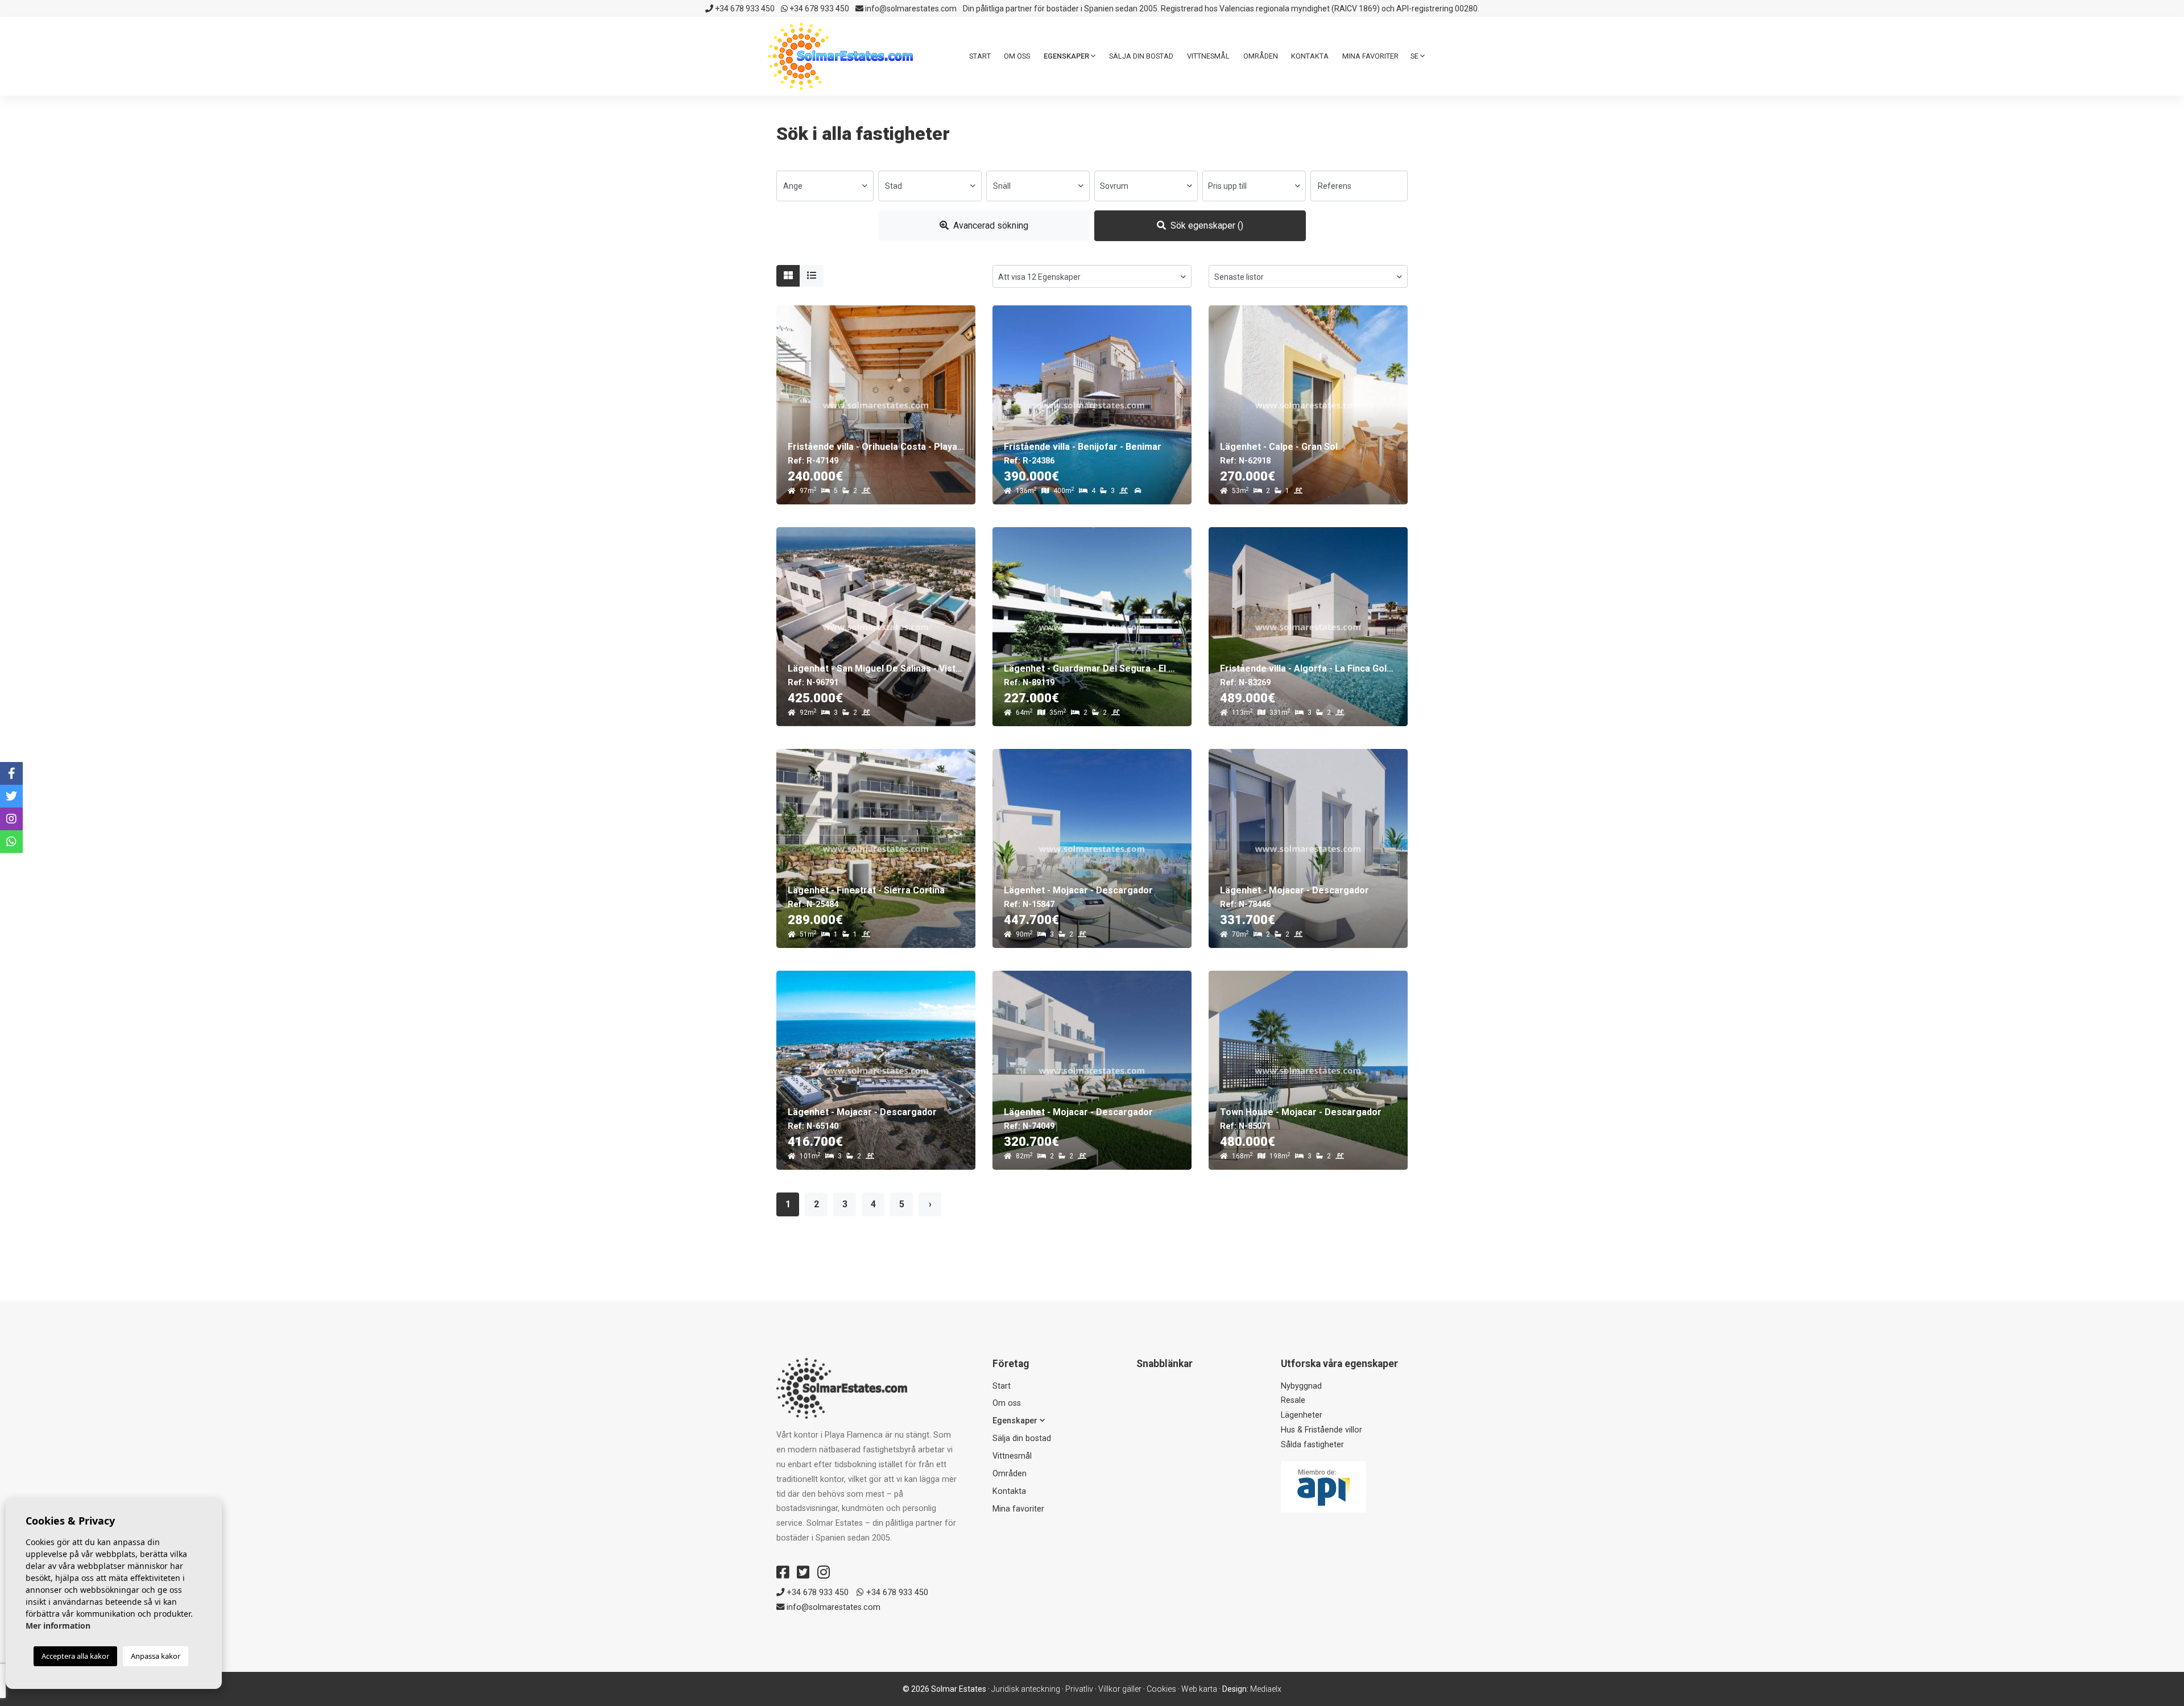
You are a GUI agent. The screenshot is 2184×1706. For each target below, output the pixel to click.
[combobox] (825, 186)
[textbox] (825, 186)
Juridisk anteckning (1026, 1689)
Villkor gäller (1120, 1689)
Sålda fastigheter (1312, 1445)
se (1415, 56)
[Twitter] (803, 1572)
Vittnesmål (1208, 56)
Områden (1261, 56)
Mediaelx (1266, 1689)
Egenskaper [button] (1067, 56)
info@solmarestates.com (910, 9)
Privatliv (1079, 1689)
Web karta (1199, 1689)
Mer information (58, 1626)
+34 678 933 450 (744, 9)
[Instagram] (824, 1572)
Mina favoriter (1370, 56)
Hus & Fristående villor (1321, 1430)
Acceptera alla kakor (75, 1656)
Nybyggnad (1301, 1386)
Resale (1293, 1400)
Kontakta (1310, 56)
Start (980, 56)
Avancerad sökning (990, 225)
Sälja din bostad (1141, 56)
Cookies (1161, 1689)
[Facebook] (783, 1572)
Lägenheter (1302, 1415)
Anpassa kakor (156, 1656)
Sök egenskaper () (1206, 225)
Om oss (1017, 56)
